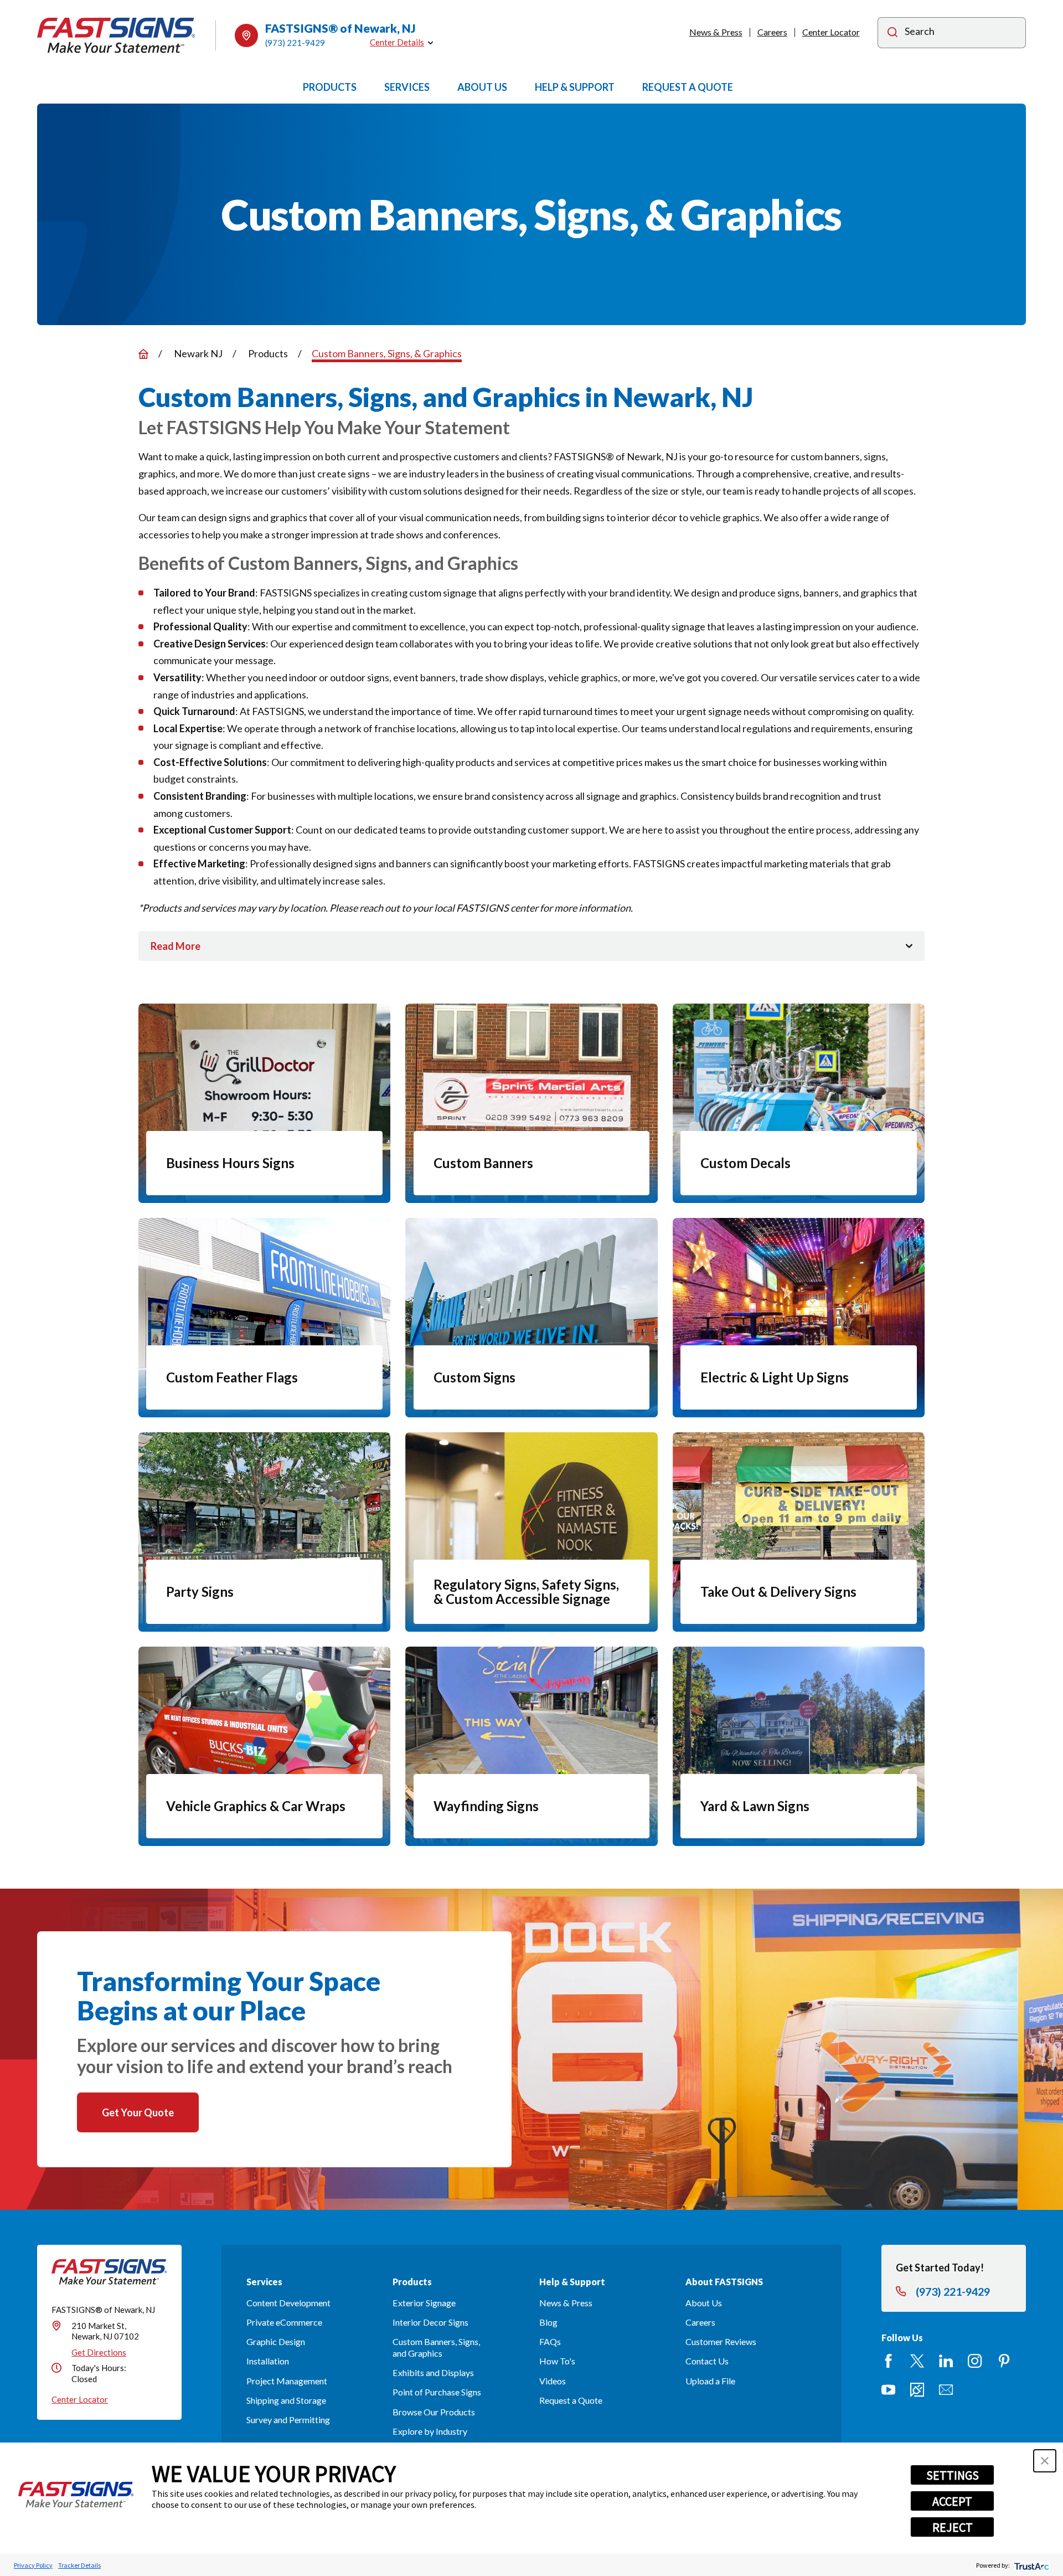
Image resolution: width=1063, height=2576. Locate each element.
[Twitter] (917, 2361)
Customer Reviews (721, 2341)
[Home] (116, 35)
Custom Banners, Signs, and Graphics (436, 2347)
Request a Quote (571, 2400)
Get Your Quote (138, 2112)
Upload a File (710, 2381)
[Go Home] (143, 354)
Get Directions (99, 2352)
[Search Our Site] (892, 34)
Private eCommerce (284, 2322)
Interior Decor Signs (430, 2322)
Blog (548, 2322)
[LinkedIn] (946, 2361)
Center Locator (831, 32)
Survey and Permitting (288, 2420)
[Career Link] (917, 2390)
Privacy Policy (33, 2565)
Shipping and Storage (286, 2400)
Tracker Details (79, 2565)
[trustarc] (1031, 2565)
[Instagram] (975, 2361)
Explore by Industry (430, 2431)
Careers (772, 32)
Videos (553, 2381)
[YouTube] (888, 2390)
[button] (1045, 2461)
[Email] (946, 2390)
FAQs (550, 2341)
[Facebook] (888, 2361)
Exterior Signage (424, 2303)
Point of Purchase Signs (437, 2392)
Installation (268, 2361)
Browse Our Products (434, 2412)
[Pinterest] (1004, 2361)
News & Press (716, 32)
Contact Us (707, 2361)
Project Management (287, 2381)
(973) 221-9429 (295, 43)
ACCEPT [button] (952, 2501)
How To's (557, 2361)
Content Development (288, 2303)
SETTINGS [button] (953, 2475)
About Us (704, 2303)
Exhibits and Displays (433, 2372)
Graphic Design (276, 2341)
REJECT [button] (953, 2527)
